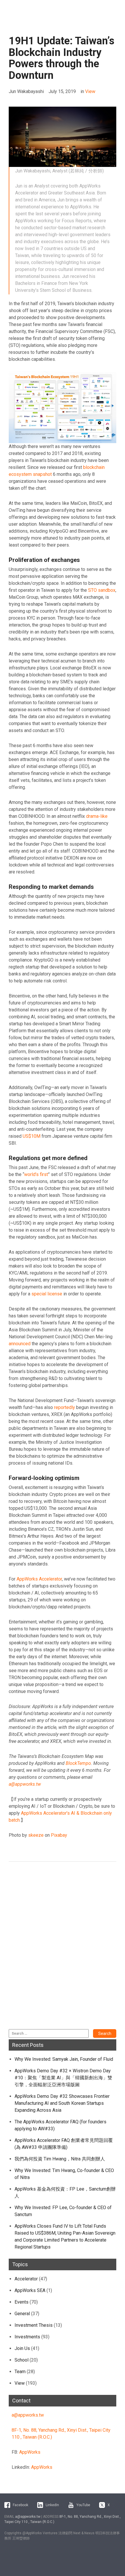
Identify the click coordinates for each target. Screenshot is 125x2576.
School (22, 2360)
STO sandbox (102, 590)
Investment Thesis (34, 2325)
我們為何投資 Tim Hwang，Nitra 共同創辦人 (60, 2159)
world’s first (36, 1174)
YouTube (83, 2505)
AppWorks (30, 2452)
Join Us (22, 2348)
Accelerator (26, 2279)
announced (20, 1344)
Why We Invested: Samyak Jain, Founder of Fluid (64, 2059)
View (90, 91)
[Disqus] (63, 1949)
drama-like (97, 816)
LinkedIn (52, 2505)
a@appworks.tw (28, 2415)
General (22, 2314)
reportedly (65, 1407)
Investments (27, 2337)
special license (47, 1294)
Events (22, 2302)
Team (20, 2372)
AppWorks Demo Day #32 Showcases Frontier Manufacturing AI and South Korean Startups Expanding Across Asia (62, 2103)
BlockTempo (78, 1763)
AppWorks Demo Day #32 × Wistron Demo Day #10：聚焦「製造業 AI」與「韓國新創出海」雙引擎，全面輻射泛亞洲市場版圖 (63, 2078)
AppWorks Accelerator (39, 1579)
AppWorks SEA (30, 2290)
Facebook (20, 2505)
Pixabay (59, 1835)
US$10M (32, 1136)
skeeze (36, 1835)
